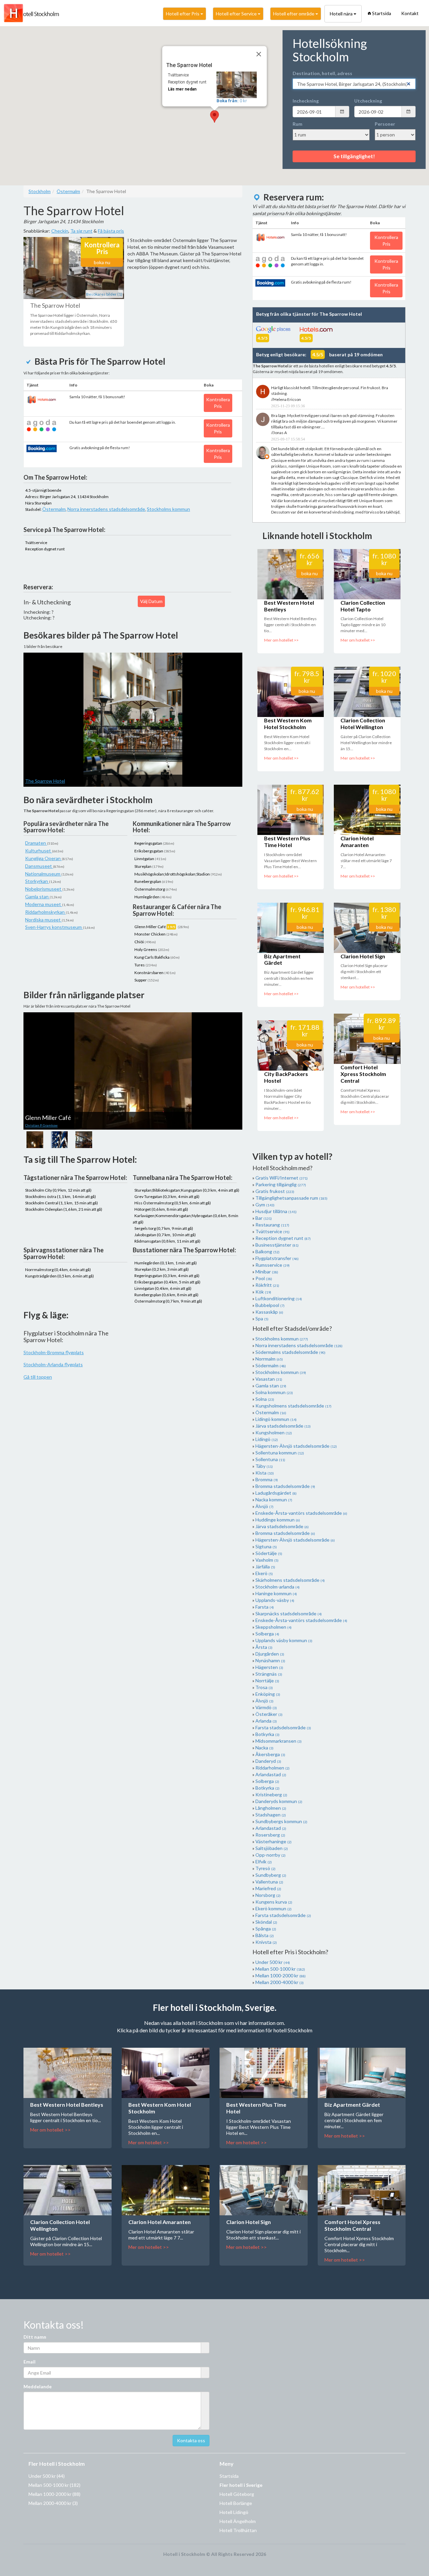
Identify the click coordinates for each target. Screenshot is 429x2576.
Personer (385, 124)
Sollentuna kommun (280, 1453)
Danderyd (268, 1761)
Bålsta (265, 1935)
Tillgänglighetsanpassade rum (291, 1198)
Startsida (382, 13)
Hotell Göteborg (237, 2494)
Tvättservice (272, 1231)
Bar (264, 1218)
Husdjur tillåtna (276, 1211)
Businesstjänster (277, 1245)
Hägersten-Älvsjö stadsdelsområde (296, 1446)
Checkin (60, 231)
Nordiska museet (43, 920)
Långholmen (271, 1808)
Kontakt (410, 13)
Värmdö (266, 1707)
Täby (264, 1466)
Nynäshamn (270, 1660)
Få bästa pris (111, 231)
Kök (263, 1292)
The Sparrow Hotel (45, 781)
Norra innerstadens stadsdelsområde (106, 509)
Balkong (267, 1251)
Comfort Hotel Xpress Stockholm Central (363, 1074)
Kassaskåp (269, 1312)
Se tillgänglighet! (354, 156)
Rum (297, 124)
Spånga (266, 1929)
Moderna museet (44, 904)
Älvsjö (264, 1506)
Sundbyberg (271, 1875)
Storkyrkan (37, 881)
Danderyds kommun (279, 1801)
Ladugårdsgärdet (276, 1493)
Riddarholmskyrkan (45, 912)
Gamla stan (37, 896)
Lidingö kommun (276, 1419)
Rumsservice (272, 1265)
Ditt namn (35, 2337)
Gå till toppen (38, 1377)
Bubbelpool (270, 1305)
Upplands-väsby (275, 1600)
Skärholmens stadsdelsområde (290, 1580)
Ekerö (264, 1573)
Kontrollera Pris (218, 403)
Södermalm (271, 1365)
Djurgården (270, 1654)
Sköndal (266, 1922)
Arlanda (266, 1721)
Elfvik (264, 1862)
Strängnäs (269, 1674)
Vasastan (269, 1379)
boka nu (102, 262)
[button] (214, 116)
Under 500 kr (273, 1962)
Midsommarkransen (279, 1741)
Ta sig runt (81, 231)
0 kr (232, 101)
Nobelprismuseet (44, 889)
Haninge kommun (276, 1593)
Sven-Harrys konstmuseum (54, 927)
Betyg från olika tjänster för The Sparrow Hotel (309, 314)
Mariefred (268, 1888)
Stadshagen (271, 1815)
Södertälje (269, 1553)
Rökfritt (267, 1285)
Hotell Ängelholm (238, 2521)
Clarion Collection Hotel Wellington (363, 724)
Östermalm (54, 509)
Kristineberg (271, 1794)
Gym (265, 1205)
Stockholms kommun (168, 509)
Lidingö (267, 1439)
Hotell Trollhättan (238, 2530)
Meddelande (38, 2386)
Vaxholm (267, 1560)
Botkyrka (267, 1734)
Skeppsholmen (273, 1627)
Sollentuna (270, 1459)
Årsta (264, 1647)
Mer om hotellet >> (281, 640)
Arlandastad (271, 1774)
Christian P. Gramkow (41, 1125)
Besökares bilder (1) (104, 294)
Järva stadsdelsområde (283, 1426)
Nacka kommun (274, 1500)
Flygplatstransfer (277, 1258)
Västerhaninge (273, 1841)
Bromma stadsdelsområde (285, 1486)
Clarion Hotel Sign (363, 956)
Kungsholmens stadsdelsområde (293, 1406)
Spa (262, 1319)
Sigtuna (266, 1546)
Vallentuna (269, 1882)
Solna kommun (274, 1392)
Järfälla (265, 1567)
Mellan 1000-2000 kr (281, 1975)
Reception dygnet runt (283, 1238)
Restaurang (272, 1225)
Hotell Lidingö (234, 2512)
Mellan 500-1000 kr (280, 1969)
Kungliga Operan (43, 858)
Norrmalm (269, 1359)
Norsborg (268, 1895)
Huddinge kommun (278, 1520)
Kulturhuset (39, 851)
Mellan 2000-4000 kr (280, 1982)
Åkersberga (270, 1754)
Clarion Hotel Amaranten (357, 842)
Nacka (264, 1748)
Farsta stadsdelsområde (283, 1727)
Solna (265, 1399)
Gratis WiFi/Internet (282, 1178)
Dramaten (36, 843)
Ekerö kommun (273, 1908)
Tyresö (265, 1868)
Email (29, 2362)
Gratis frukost (275, 1191)
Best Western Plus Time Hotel (287, 842)
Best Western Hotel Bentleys (67, 2105)
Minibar (267, 1272)
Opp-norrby (270, 1855)
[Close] (259, 54)
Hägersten (269, 1667)
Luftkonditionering (279, 1298)
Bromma (267, 1479)
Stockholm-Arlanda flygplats (53, 1364)
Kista (265, 1473)
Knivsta (266, 1942)
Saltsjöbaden (272, 1848)
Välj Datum (151, 601)
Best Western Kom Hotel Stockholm (288, 724)
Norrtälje (267, 1681)
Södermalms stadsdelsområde (290, 1352)
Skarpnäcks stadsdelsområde (289, 1613)
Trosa (264, 1687)
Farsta (265, 1607)
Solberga (267, 1634)
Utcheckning (368, 101)
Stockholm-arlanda (278, 1587)
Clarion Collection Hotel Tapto (363, 606)
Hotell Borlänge (236, 2503)
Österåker (269, 1714)
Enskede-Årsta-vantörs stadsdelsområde (301, 1513)
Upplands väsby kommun (284, 1640)
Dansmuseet (39, 866)
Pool (264, 1278)
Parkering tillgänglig (281, 1184)
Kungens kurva (274, 1902)
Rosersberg (270, 1835)
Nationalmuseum (43, 874)
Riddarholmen (272, 1768)
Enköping (268, 1694)
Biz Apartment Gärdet (352, 2105)
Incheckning (306, 101)
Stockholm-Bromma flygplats (54, 1352)
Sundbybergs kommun (281, 1821)
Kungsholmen (274, 1432)
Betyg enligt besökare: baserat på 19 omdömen (319, 354)
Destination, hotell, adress (322, 73)
